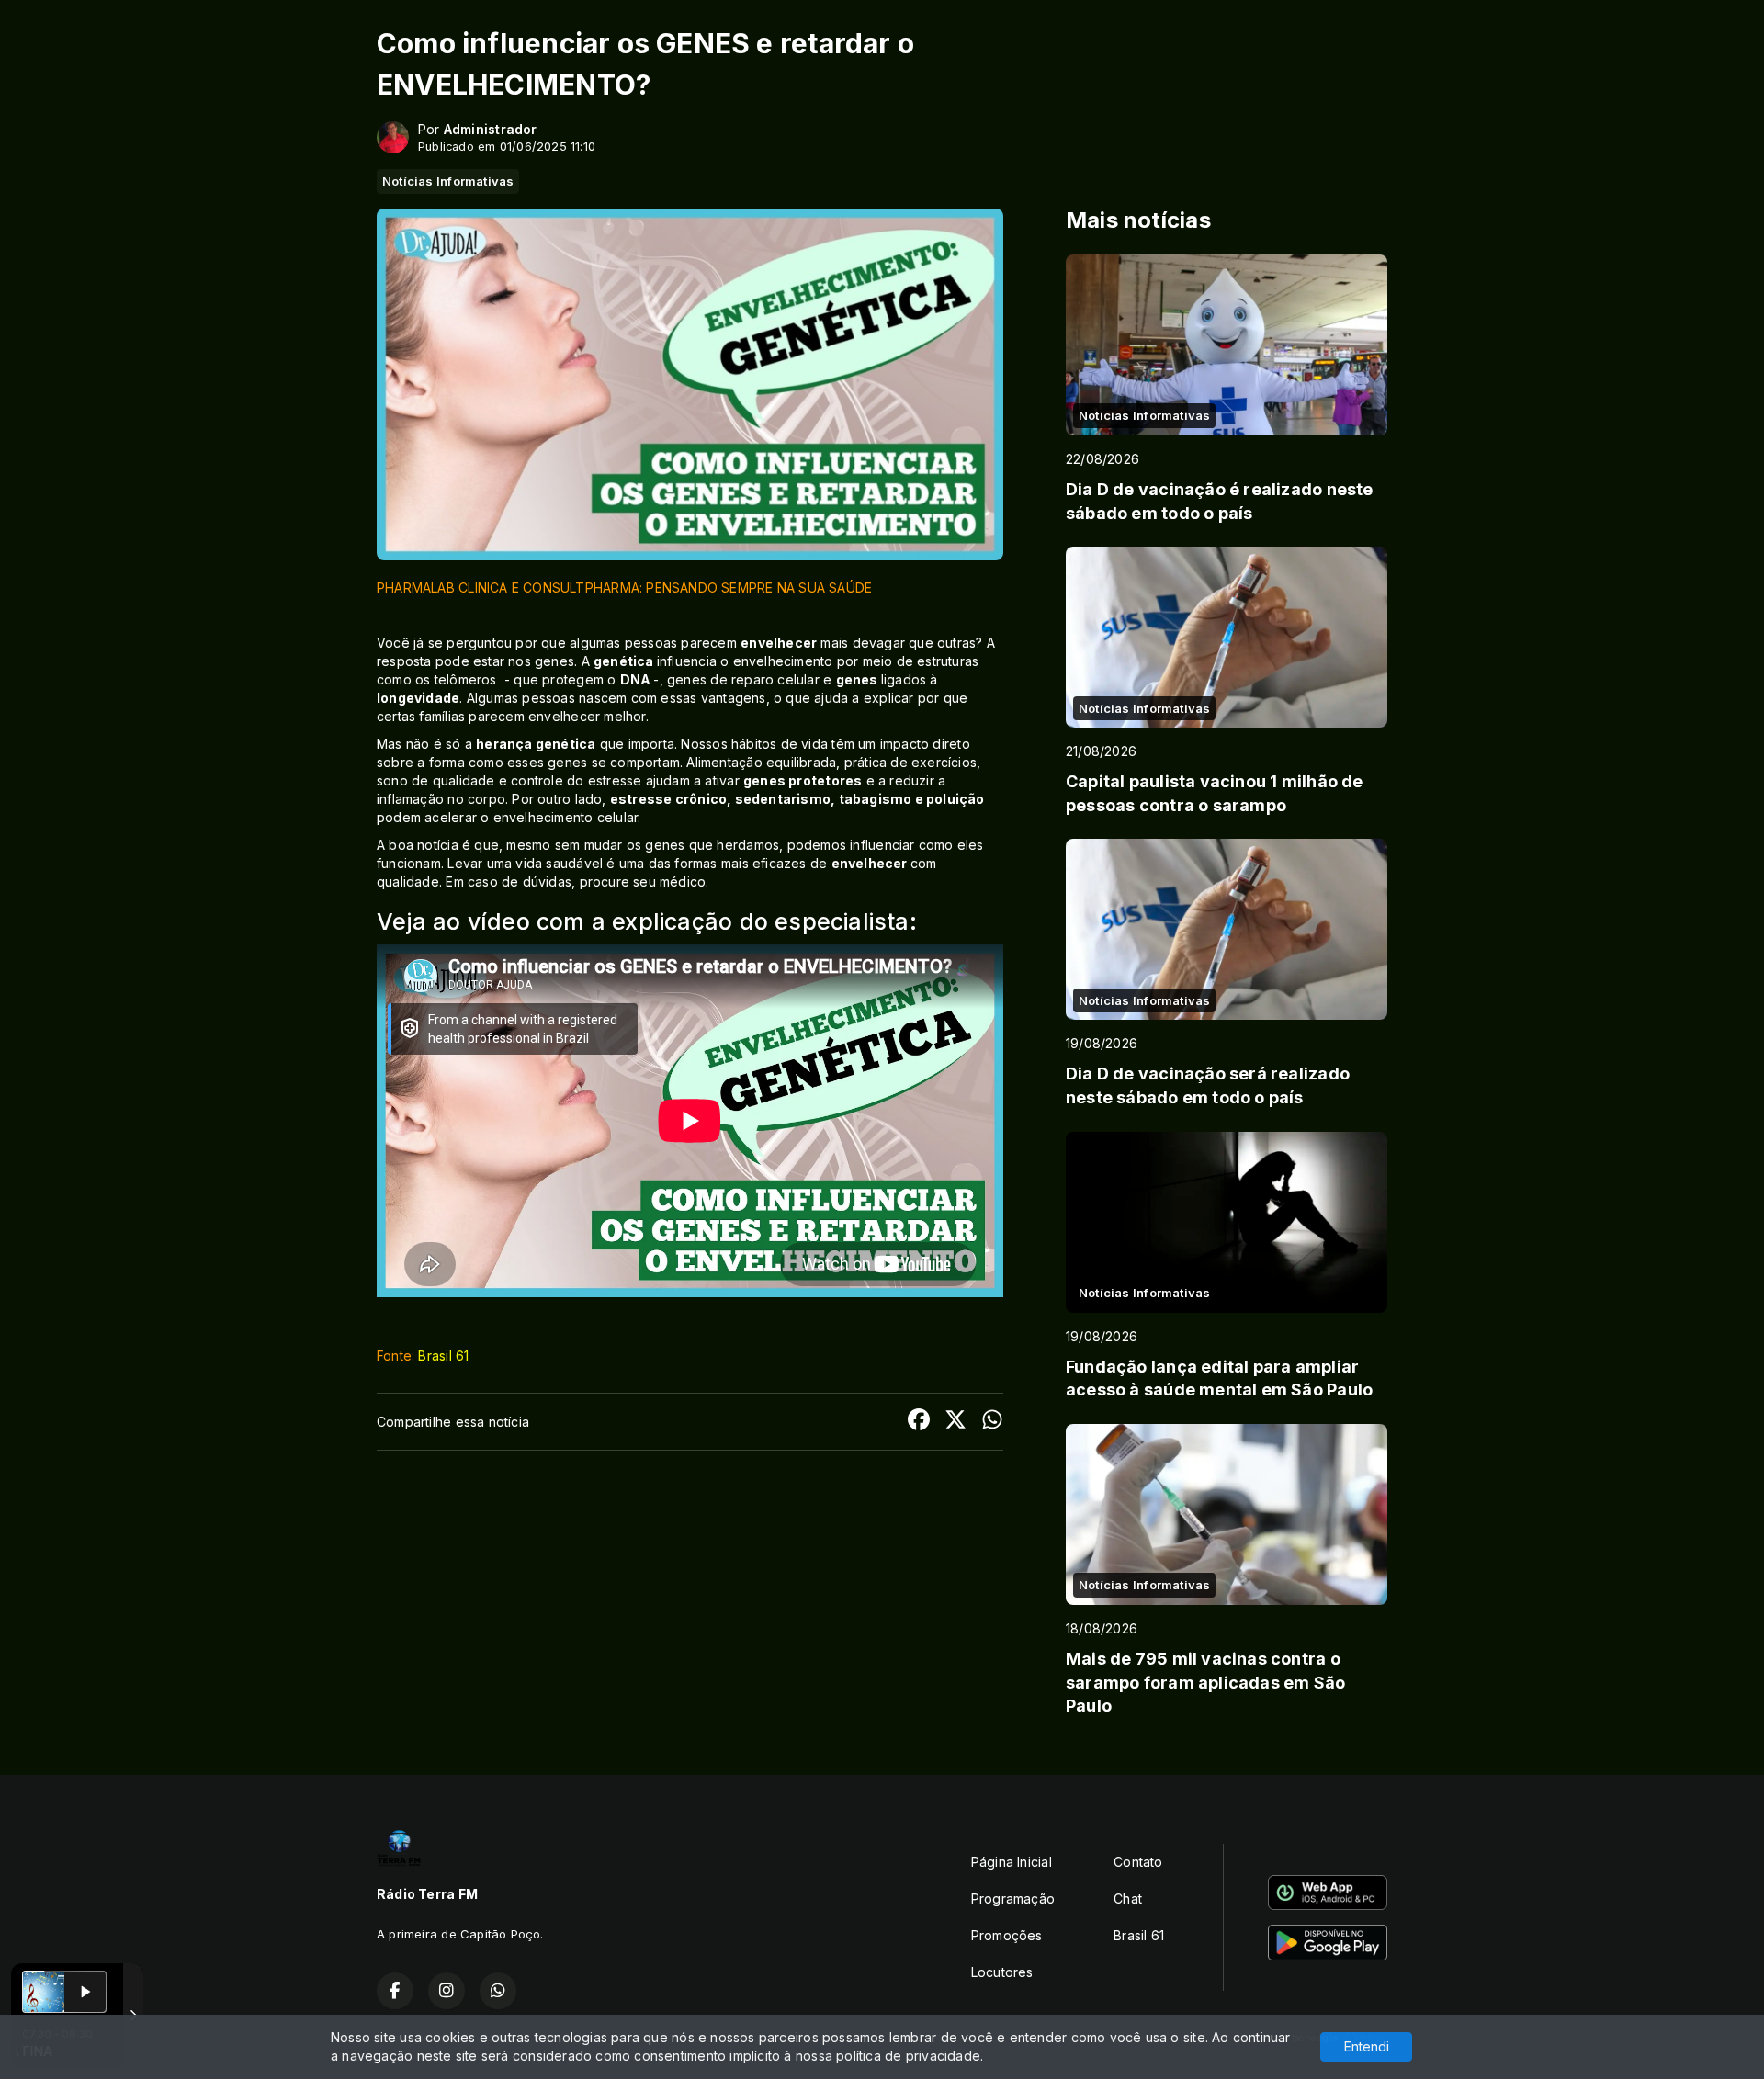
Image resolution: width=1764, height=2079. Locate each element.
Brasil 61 (443, 1356)
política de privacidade (908, 2056)
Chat (1128, 1898)
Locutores (1002, 1972)
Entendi (1367, 2046)
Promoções (1007, 1935)
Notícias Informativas (448, 181)
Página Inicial (1012, 1862)
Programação (1013, 1898)
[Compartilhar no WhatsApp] (992, 1422)
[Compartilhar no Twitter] (955, 1422)
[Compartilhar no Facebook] (919, 1422)
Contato (1138, 1862)
